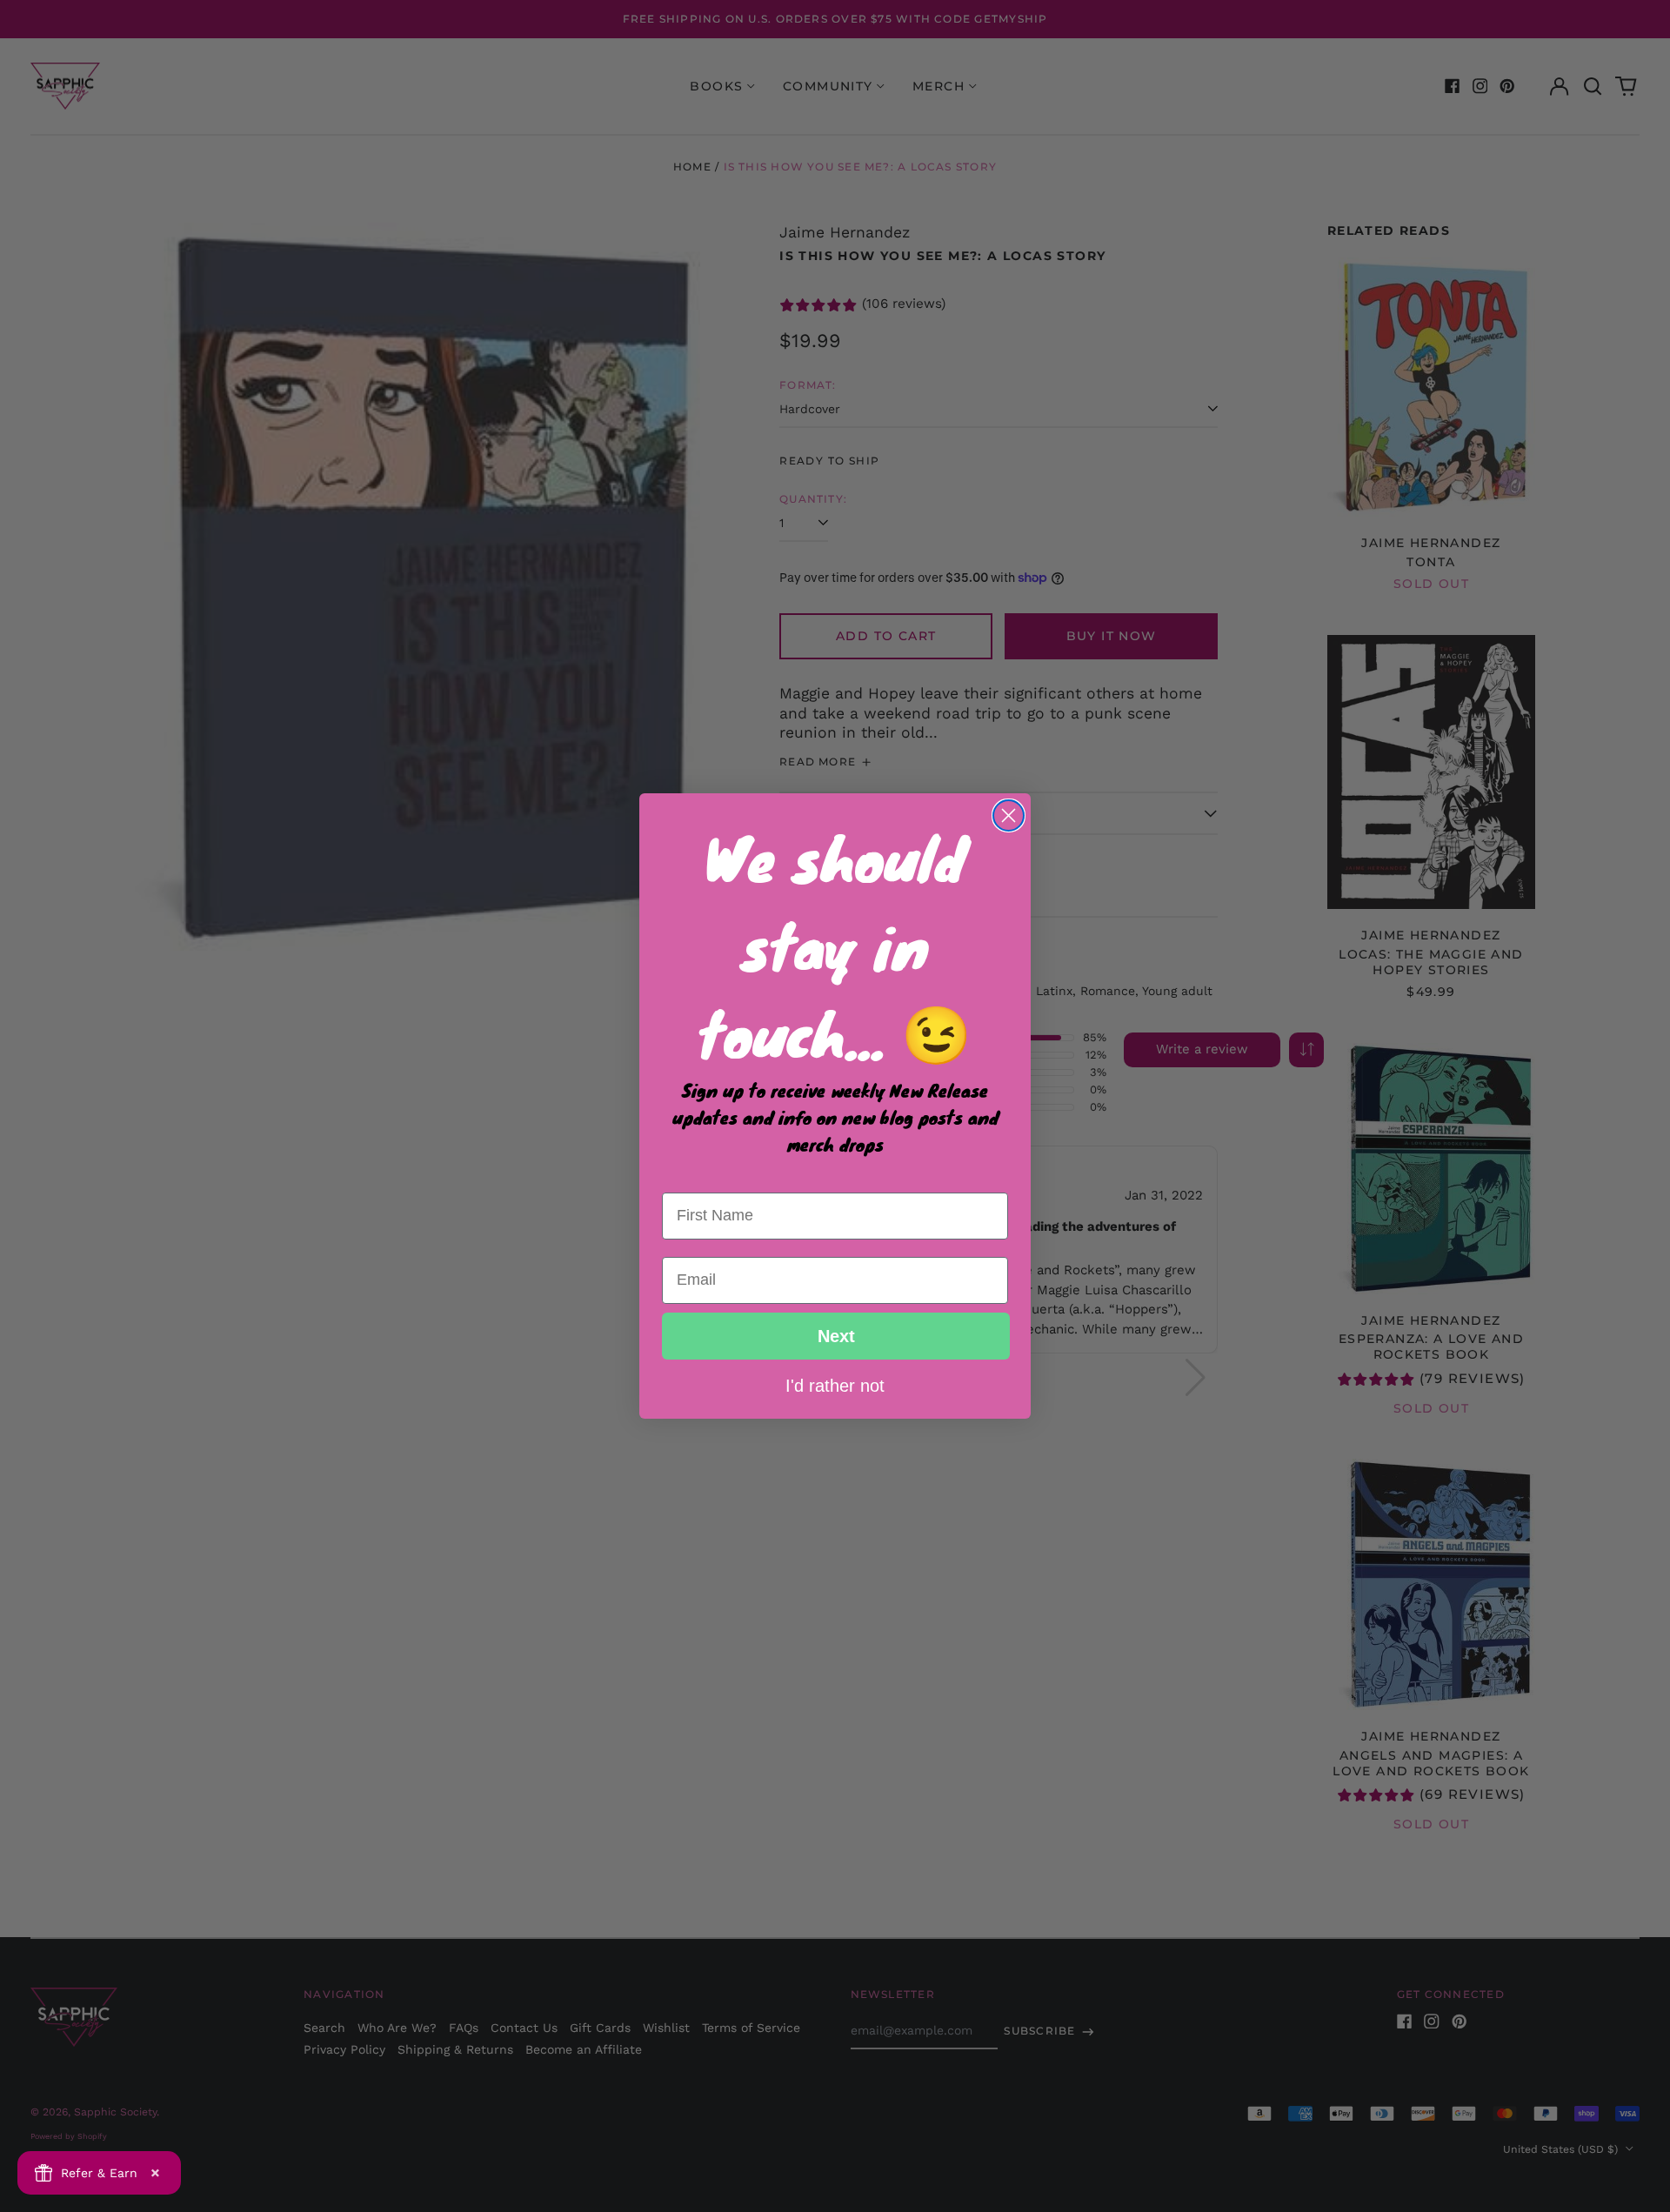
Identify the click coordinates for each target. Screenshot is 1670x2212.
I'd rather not (835, 1385)
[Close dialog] (1009, 815)
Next (836, 1336)
